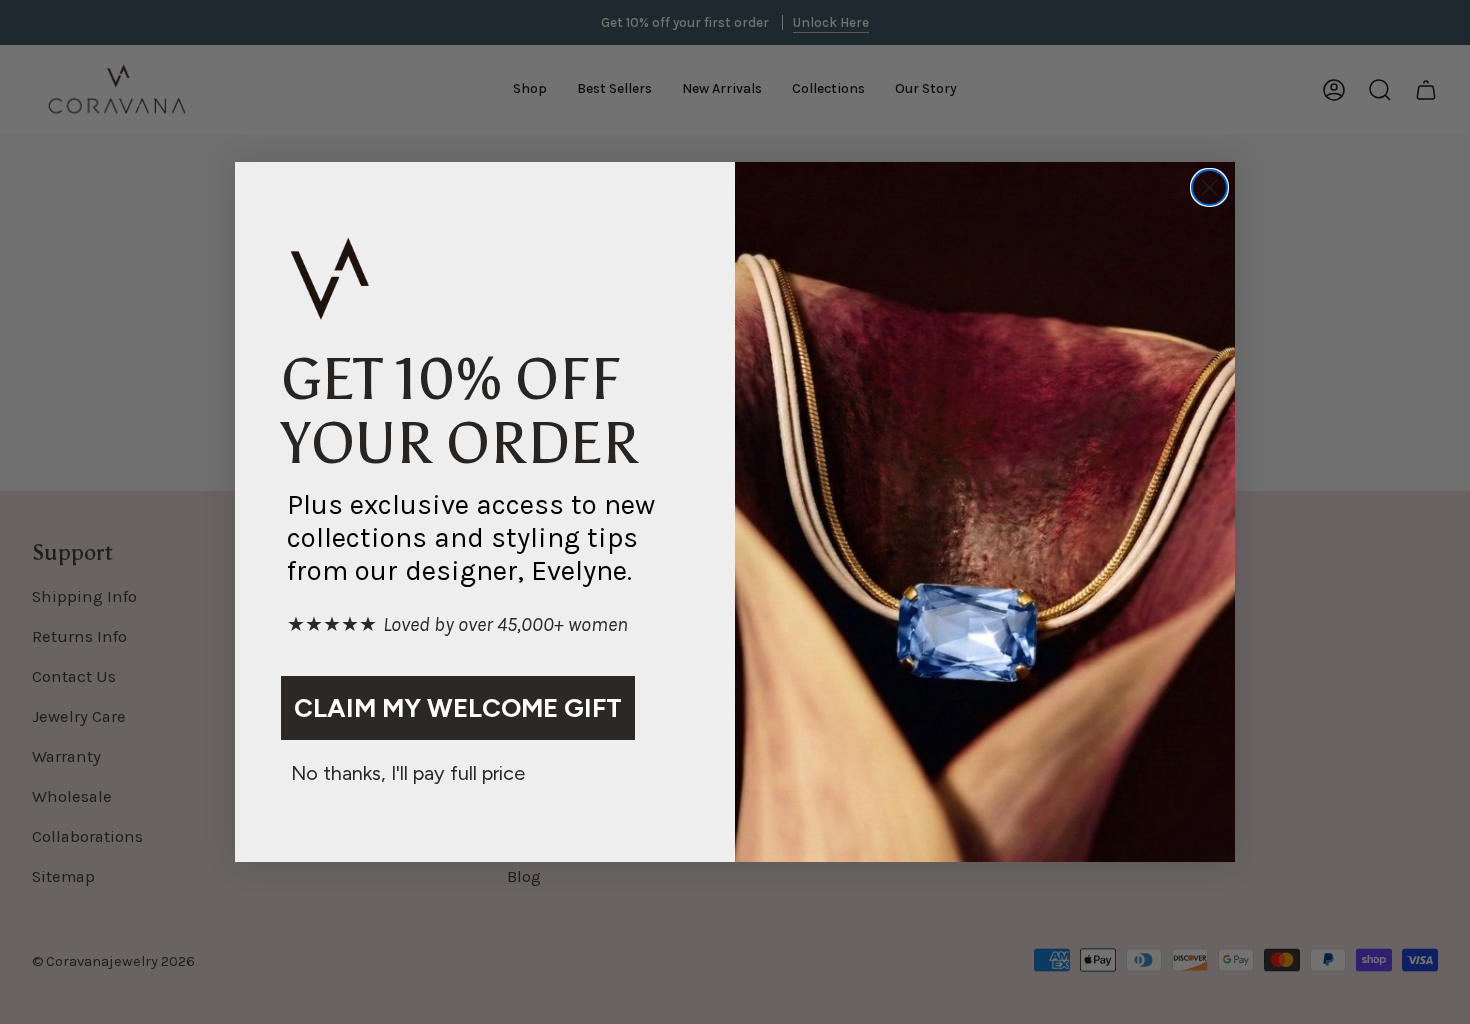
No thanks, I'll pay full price (408, 773)
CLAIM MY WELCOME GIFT (458, 708)
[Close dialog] (1209, 187)
